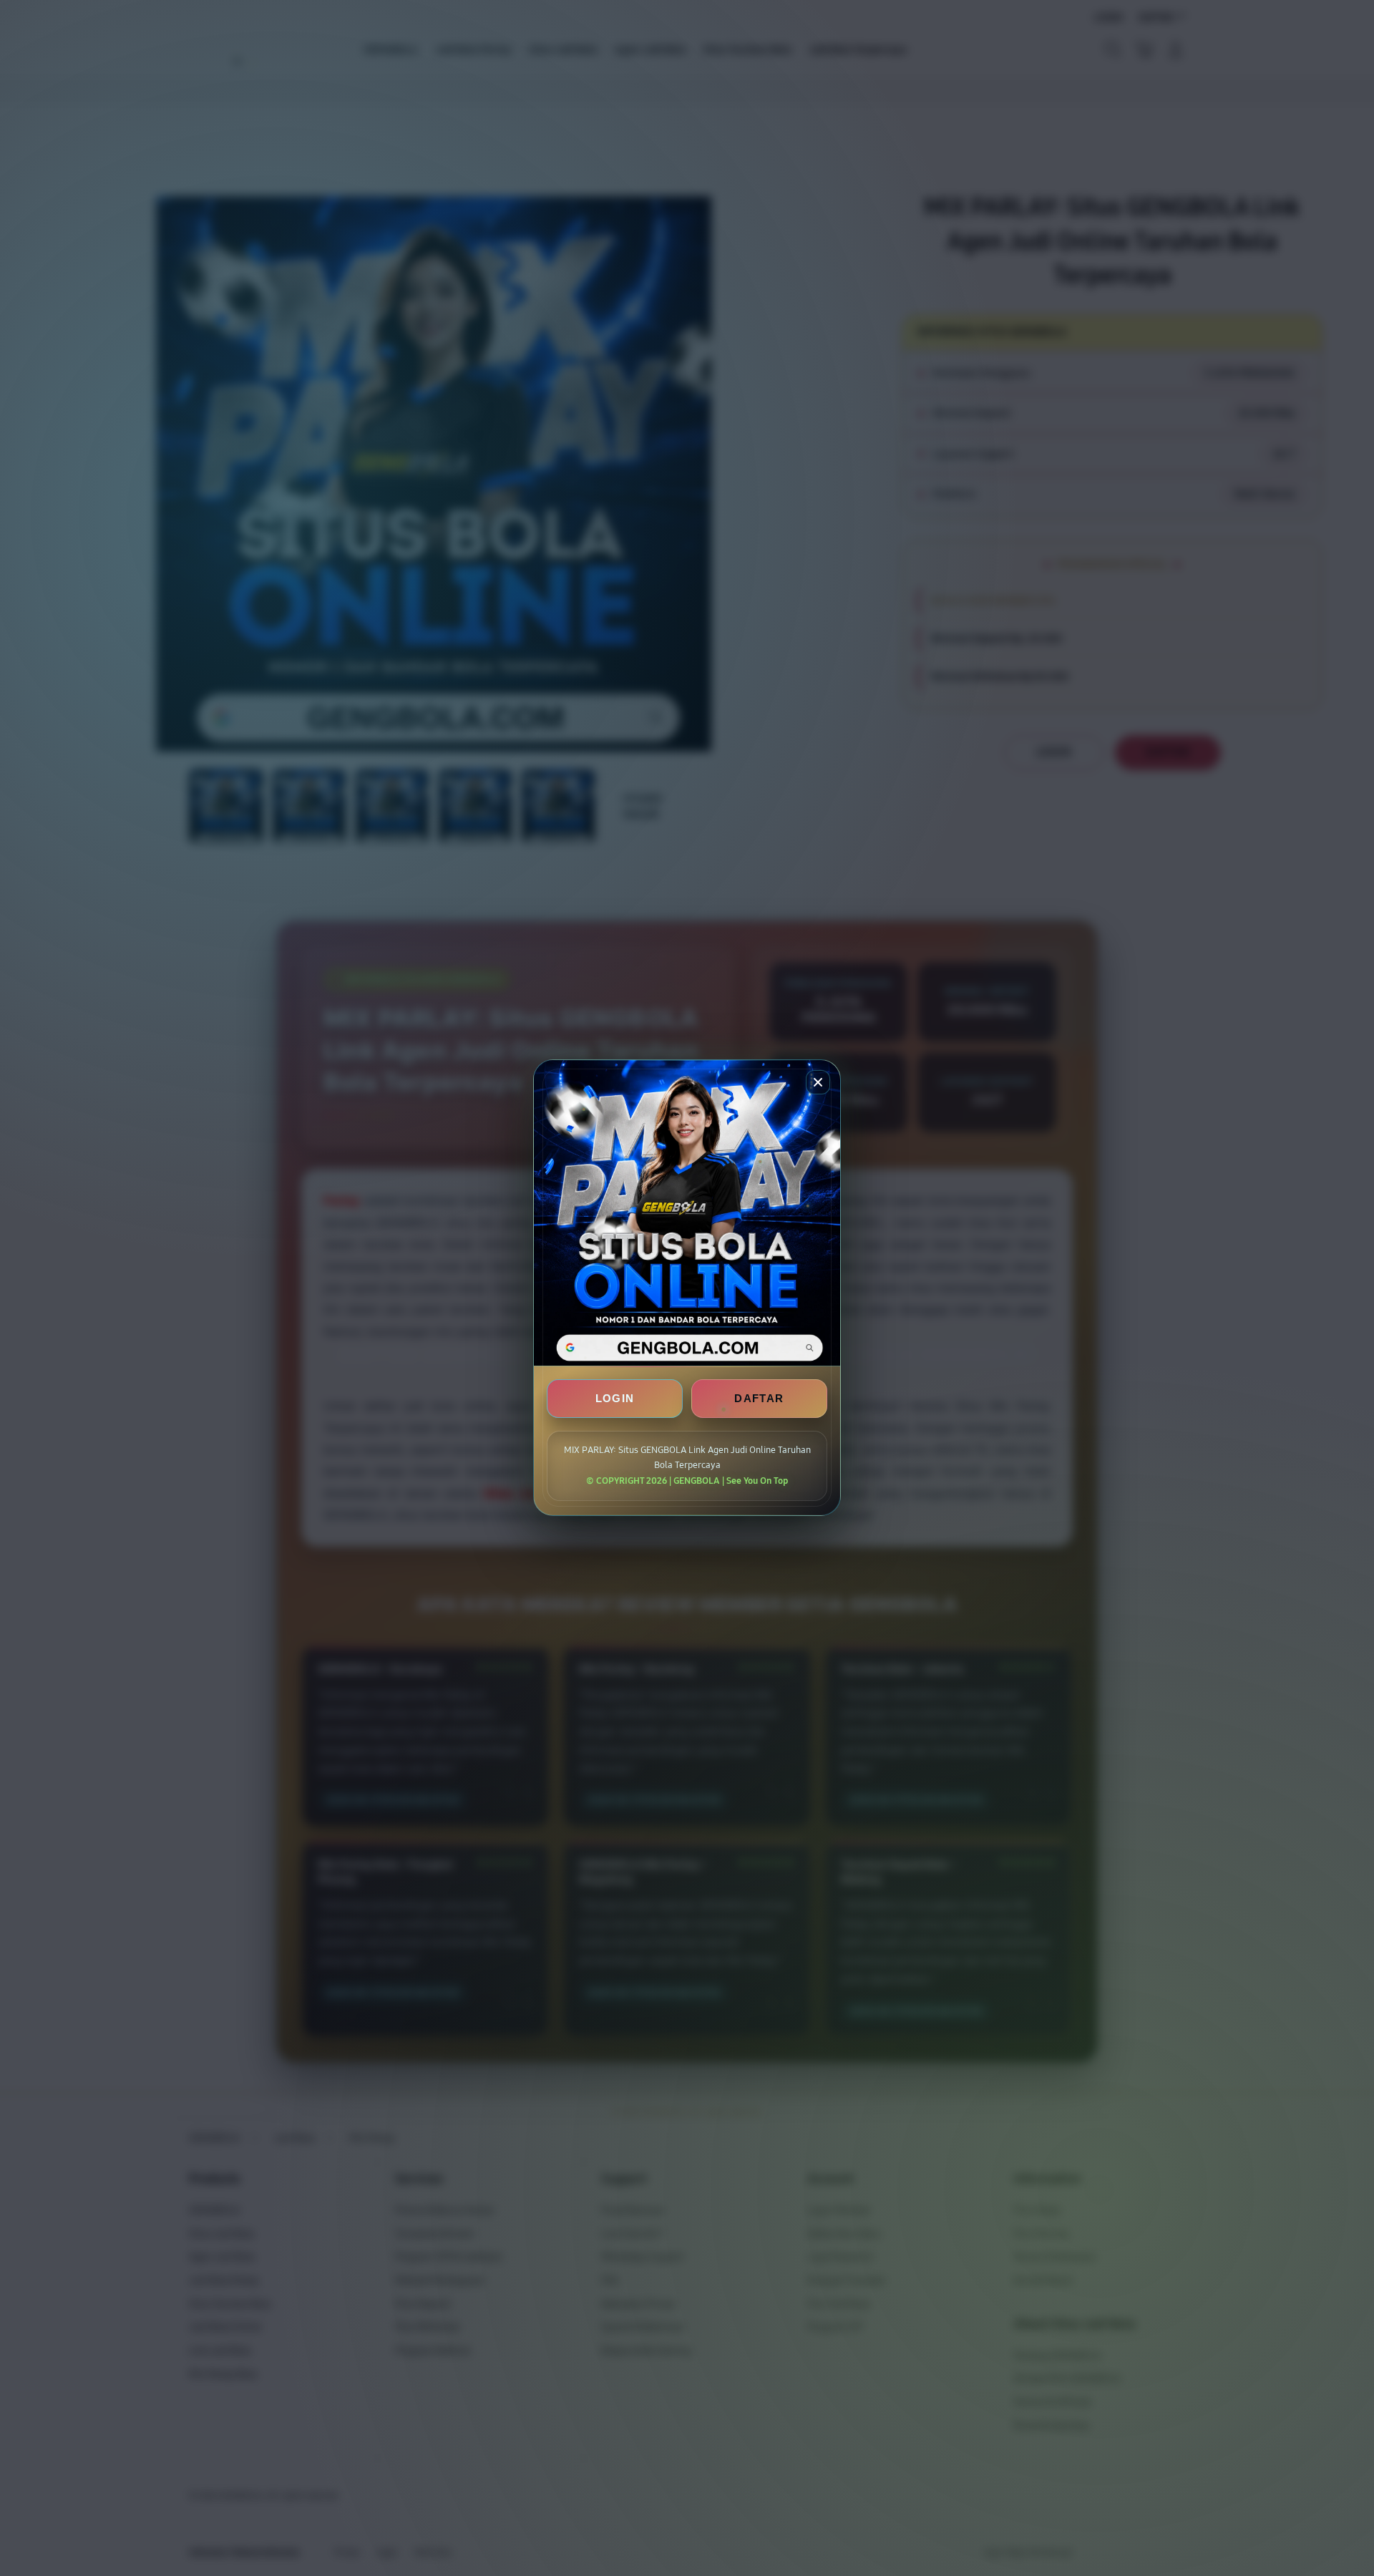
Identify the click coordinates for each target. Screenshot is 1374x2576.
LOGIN (615, 1399)
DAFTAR (759, 1399)
